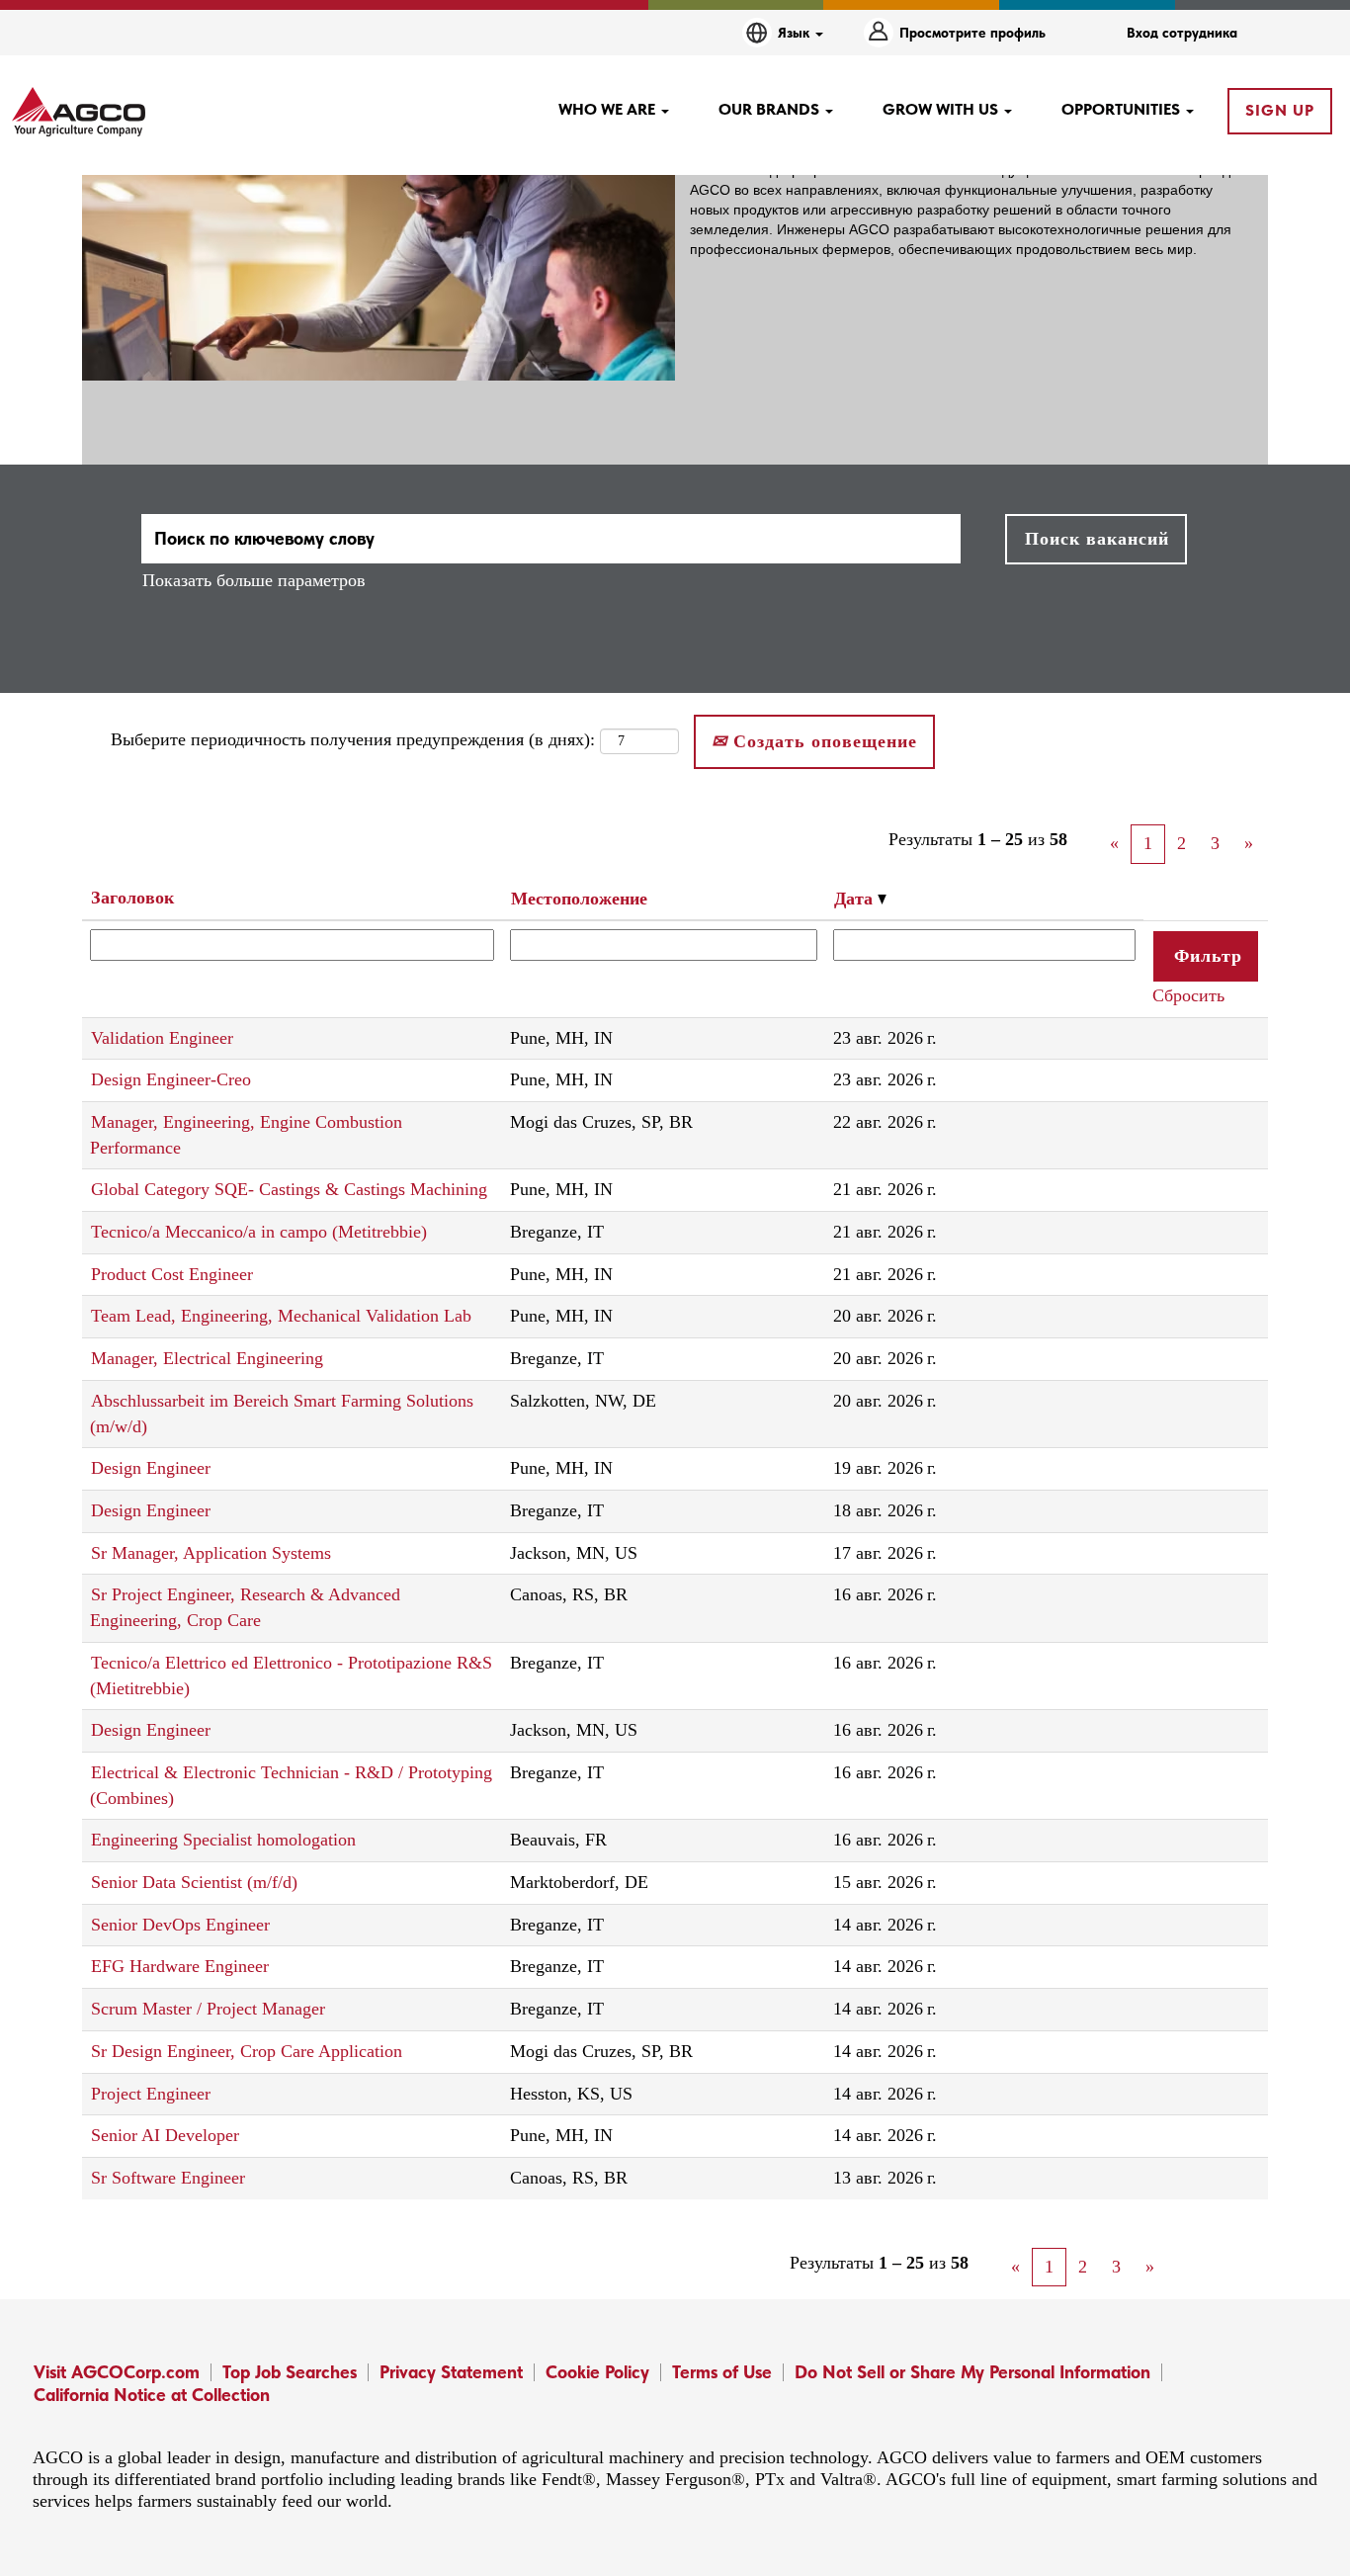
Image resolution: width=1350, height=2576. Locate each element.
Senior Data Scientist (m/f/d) (194, 1882)
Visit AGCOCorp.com (117, 2372)
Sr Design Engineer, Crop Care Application (247, 2051)
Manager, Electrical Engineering (207, 1358)
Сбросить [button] (1188, 995)
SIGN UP (1280, 110)
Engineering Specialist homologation (223, 1840)
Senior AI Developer (165, 2135)
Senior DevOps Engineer (180, 1925)
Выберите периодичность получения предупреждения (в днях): (353, 739)
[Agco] (79, 112)
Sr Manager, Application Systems (211, 1553)
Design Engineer (151, 1468)
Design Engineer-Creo (171, 1079)
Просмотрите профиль (972, 33)
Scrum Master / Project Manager (208, 2009)
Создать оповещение (822, 741)
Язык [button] (796, 33)
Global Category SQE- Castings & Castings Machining (289, 1189)
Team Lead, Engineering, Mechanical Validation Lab (281, 1316)
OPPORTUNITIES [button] (1123, 109)
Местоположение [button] (579, 899)
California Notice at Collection (152, 2395)
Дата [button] (856, 899)
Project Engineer (151, 2094)
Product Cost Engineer (172, 1274)
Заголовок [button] (132, 898)
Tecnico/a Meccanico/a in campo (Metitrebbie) (259, 1232)
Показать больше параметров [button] (254, 580)
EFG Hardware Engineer (180, 1966)
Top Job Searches (290, 2372)
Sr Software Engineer (168, 2178)
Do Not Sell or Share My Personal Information (972, 2372)
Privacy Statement (451, 2372)
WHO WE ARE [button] (609, 109)
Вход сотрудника (1182, 33)
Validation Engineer (162, 1038)
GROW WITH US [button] (942, 109)
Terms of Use (722, 2372)
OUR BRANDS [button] (771, 109)
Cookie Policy (597, 2372)
